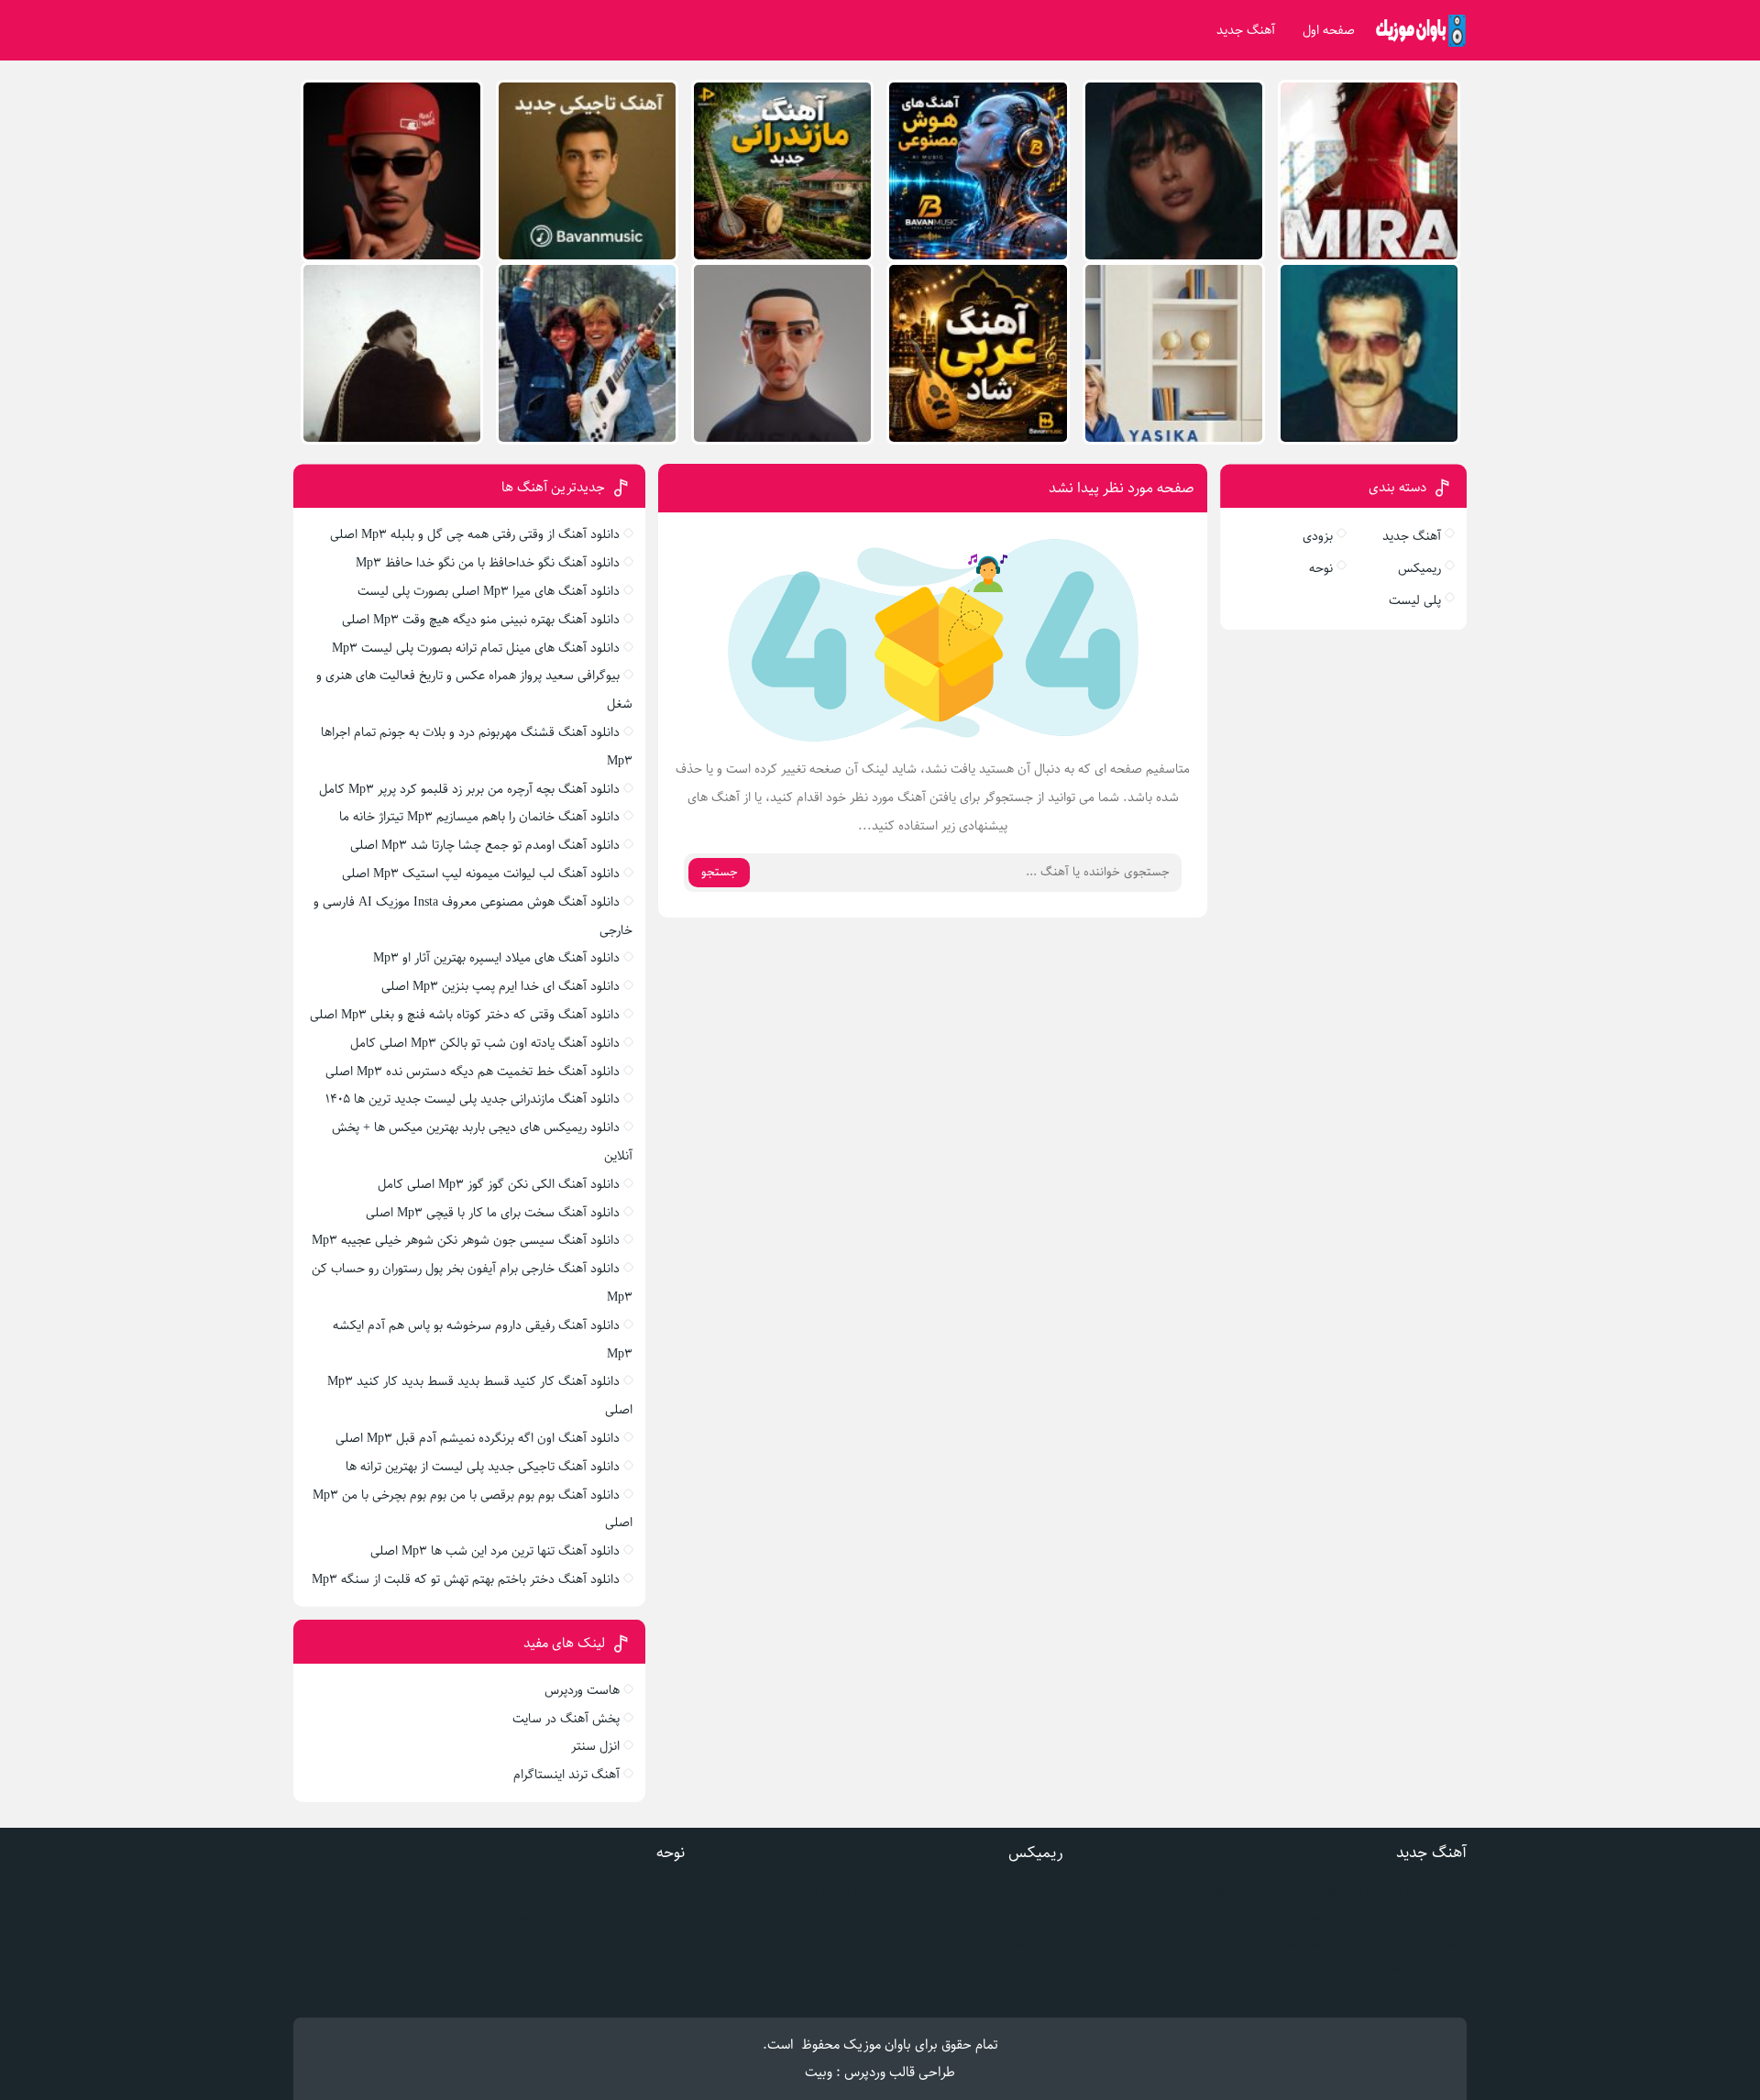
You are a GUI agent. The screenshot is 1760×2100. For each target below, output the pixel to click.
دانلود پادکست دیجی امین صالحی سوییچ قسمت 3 (932, 1968)
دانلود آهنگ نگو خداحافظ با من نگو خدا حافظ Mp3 (488, 563)
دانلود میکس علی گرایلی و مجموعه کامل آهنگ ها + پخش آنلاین (898, 1891)
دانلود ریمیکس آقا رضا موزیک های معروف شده (942, 1942)
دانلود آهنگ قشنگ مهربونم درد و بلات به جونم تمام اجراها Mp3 (1303, 1968)
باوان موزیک (877, 2045)
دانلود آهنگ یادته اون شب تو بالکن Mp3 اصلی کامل (485, 1043)
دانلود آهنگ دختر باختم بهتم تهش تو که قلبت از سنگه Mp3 (466, 1579)
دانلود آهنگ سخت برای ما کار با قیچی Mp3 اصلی (493, 1213)
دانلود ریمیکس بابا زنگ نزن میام (979, 1994)
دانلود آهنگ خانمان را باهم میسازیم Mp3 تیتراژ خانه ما (479, 817)
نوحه (1321, 568)
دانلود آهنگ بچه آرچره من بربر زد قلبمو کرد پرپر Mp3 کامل (469, 789)
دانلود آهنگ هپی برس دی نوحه (605, 1891)
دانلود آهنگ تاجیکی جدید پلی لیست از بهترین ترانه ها (483, 1467)
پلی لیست (1415, 600)
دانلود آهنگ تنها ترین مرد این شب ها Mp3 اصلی (495, 1551)
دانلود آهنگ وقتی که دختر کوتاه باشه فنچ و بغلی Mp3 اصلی (465, 1015)
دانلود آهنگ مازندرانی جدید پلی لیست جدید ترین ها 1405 (473, 1099)
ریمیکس (1419, 568)
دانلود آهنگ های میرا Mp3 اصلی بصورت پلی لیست (489, 591)
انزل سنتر (595, 1746)
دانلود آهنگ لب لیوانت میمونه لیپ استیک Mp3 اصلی (481, 874)
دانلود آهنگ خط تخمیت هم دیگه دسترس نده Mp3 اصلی (473, 1072)
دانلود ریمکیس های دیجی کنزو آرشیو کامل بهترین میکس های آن (897, 1917)
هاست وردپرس (582, 1690)
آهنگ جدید (1246, 30)
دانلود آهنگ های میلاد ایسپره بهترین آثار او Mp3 (496, 958)
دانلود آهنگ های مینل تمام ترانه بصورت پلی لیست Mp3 (476, 648)
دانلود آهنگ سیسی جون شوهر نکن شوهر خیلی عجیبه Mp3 (466, 1240)
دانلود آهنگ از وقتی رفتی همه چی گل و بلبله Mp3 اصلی (475, 534)
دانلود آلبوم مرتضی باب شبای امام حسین (580, 1917)
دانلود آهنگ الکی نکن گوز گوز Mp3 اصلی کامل (499, 1184)
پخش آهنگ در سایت (566, 1719)
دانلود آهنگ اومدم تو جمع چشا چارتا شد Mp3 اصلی (485, 845)
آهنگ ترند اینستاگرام (566, 1775)
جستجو (720, 872)
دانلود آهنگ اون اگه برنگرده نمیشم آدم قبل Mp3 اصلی (478, 1438)
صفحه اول (1329, 30)
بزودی (1318, 536)
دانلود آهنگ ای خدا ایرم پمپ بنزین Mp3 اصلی (500, 986)
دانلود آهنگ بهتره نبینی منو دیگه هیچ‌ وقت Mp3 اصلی (481, 620)
